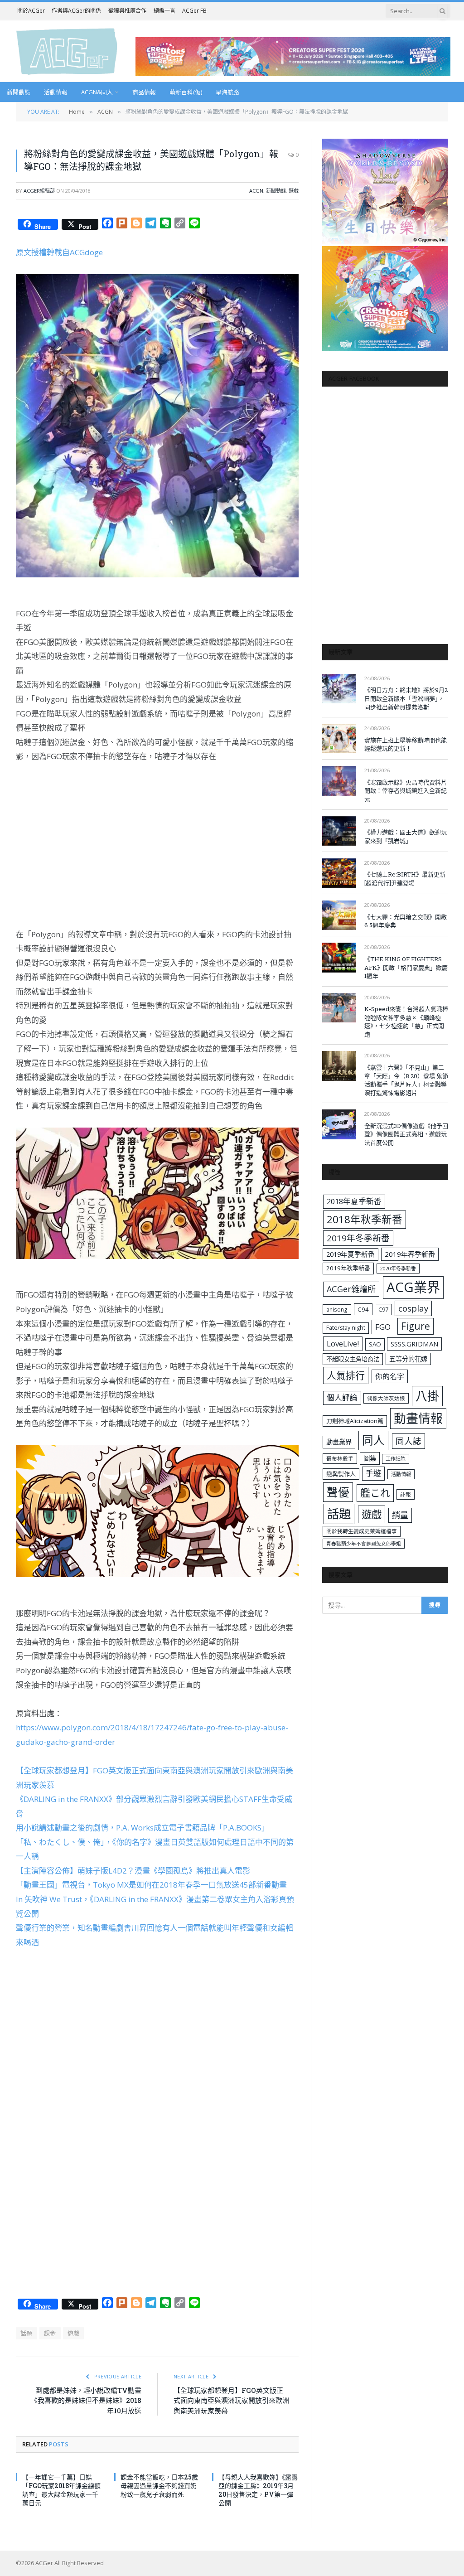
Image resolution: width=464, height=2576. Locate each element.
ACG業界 (413, 1287)
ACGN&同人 (97, 92)
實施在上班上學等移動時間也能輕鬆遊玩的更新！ (406, 744)
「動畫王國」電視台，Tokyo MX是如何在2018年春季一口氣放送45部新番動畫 (151, 1885)
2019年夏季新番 (350, 1254)
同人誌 (408, 1441)
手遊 (373, 1473)
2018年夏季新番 (354, 1201)
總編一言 (164, 11)
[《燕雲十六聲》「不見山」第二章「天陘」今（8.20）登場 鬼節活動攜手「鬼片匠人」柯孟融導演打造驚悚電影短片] (339, 1066)
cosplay (413, 1308)
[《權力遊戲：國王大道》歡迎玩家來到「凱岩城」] (339, 831)
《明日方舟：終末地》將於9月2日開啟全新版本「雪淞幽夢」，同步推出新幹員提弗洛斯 (406, 698)
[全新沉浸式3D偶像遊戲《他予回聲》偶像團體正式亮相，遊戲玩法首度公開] (339, 1124)
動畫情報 (418, 1418)
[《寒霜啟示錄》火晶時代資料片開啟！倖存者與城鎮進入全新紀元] (339, 781)
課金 (50, 2333)
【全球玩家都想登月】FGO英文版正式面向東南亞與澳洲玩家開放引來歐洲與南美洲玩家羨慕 (231, 2400)
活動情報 (56, 92)
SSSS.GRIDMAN (414, 1344)
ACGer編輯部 (39, 191)
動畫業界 (339, 1442)
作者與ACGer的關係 (76, 11)
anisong (337, 1309)
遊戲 (294, 191)
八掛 (427, 1396)
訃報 (406, 1494)
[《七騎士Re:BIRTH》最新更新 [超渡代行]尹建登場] (339, 873)
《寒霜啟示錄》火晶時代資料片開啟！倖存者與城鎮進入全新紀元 (406, 791)
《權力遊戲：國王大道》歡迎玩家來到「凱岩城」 (406, 836)
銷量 (400, 1515)
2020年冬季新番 (398, 1268)
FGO (383, 1327)
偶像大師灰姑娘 (386, 1398)
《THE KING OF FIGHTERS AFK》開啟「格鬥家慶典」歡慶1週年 (406, 967)
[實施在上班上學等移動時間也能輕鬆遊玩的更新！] (339, 738)
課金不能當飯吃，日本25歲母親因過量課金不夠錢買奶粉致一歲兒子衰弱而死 (159, 2486)
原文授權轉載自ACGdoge (59, 252)
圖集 (370, 1458)
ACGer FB (194, 11)
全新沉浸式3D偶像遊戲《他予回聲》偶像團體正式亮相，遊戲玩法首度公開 (406, 1134)
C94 (363, 1309)
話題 (27, 2333)
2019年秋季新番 (348, 1268)
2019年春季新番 (410, 1254)
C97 (383, 1309)
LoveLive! (343, 1344)
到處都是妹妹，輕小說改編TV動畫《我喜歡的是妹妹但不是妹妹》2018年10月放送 (86, 2400)
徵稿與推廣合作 (127, 11)
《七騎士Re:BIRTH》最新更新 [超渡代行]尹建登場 (405, 879)
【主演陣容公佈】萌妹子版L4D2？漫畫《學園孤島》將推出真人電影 (133, 1871)
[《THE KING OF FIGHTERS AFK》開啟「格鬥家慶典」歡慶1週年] (339, 957)
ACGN (256, 191)
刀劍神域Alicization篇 (355, 1421)
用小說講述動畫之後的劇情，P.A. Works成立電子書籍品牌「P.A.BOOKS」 (143, 1828)
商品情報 (144, 92)
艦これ (375, 1493)
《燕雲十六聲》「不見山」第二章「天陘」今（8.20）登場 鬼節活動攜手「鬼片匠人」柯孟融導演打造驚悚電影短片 (406, 1080)
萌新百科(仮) (186, 92)
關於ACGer (31, 11)
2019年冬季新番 (358, 1238)
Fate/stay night (346, 1328)
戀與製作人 (341, 1474)
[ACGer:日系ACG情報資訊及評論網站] (67, 51)
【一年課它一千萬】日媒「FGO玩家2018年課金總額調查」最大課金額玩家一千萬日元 (61, 2490)
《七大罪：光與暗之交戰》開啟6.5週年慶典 (406, 921)
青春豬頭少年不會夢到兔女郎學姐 (364, 1544)
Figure (416, 1326)
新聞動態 (19, 92)
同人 (373, 1440)
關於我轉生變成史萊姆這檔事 (362, 1531)
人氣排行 (346, 1375)
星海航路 (227, 92)
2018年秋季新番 (365, 1219)
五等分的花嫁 (408, 1359)
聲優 (338, 1492)
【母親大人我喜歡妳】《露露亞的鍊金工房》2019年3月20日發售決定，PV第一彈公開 (258, 2490)
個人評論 (342, 1397)
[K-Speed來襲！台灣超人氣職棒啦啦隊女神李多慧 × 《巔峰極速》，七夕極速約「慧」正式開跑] (339, 1008)
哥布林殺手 (340, 1459)
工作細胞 (396, 1459)
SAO (375, 1344)
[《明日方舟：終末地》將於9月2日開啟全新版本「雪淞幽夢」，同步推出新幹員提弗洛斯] (339, 689)
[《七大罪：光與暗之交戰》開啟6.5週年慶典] (339, 915)
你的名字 (390, 1376)
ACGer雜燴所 (351, 1289)
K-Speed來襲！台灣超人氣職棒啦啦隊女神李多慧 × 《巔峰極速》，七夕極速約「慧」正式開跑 (406, 1022)
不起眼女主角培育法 (353, 1359)
